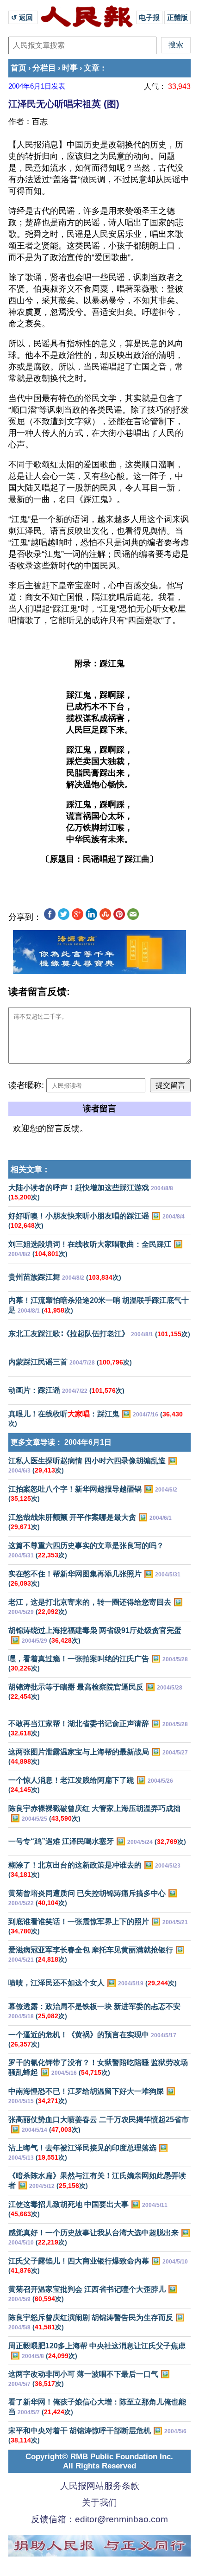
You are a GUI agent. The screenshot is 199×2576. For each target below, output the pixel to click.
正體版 (177, 17)
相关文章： (30, 1170)
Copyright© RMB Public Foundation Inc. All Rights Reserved (99, 2461)
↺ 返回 (23, 17)
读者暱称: (26, 1085)
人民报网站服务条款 (100, 2486)
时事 (70, 68)
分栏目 (44, 68)
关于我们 (99, 2503)
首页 (19, 68)
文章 (92, 68)
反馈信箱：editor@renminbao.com (99, 2519)
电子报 (149, 17)
